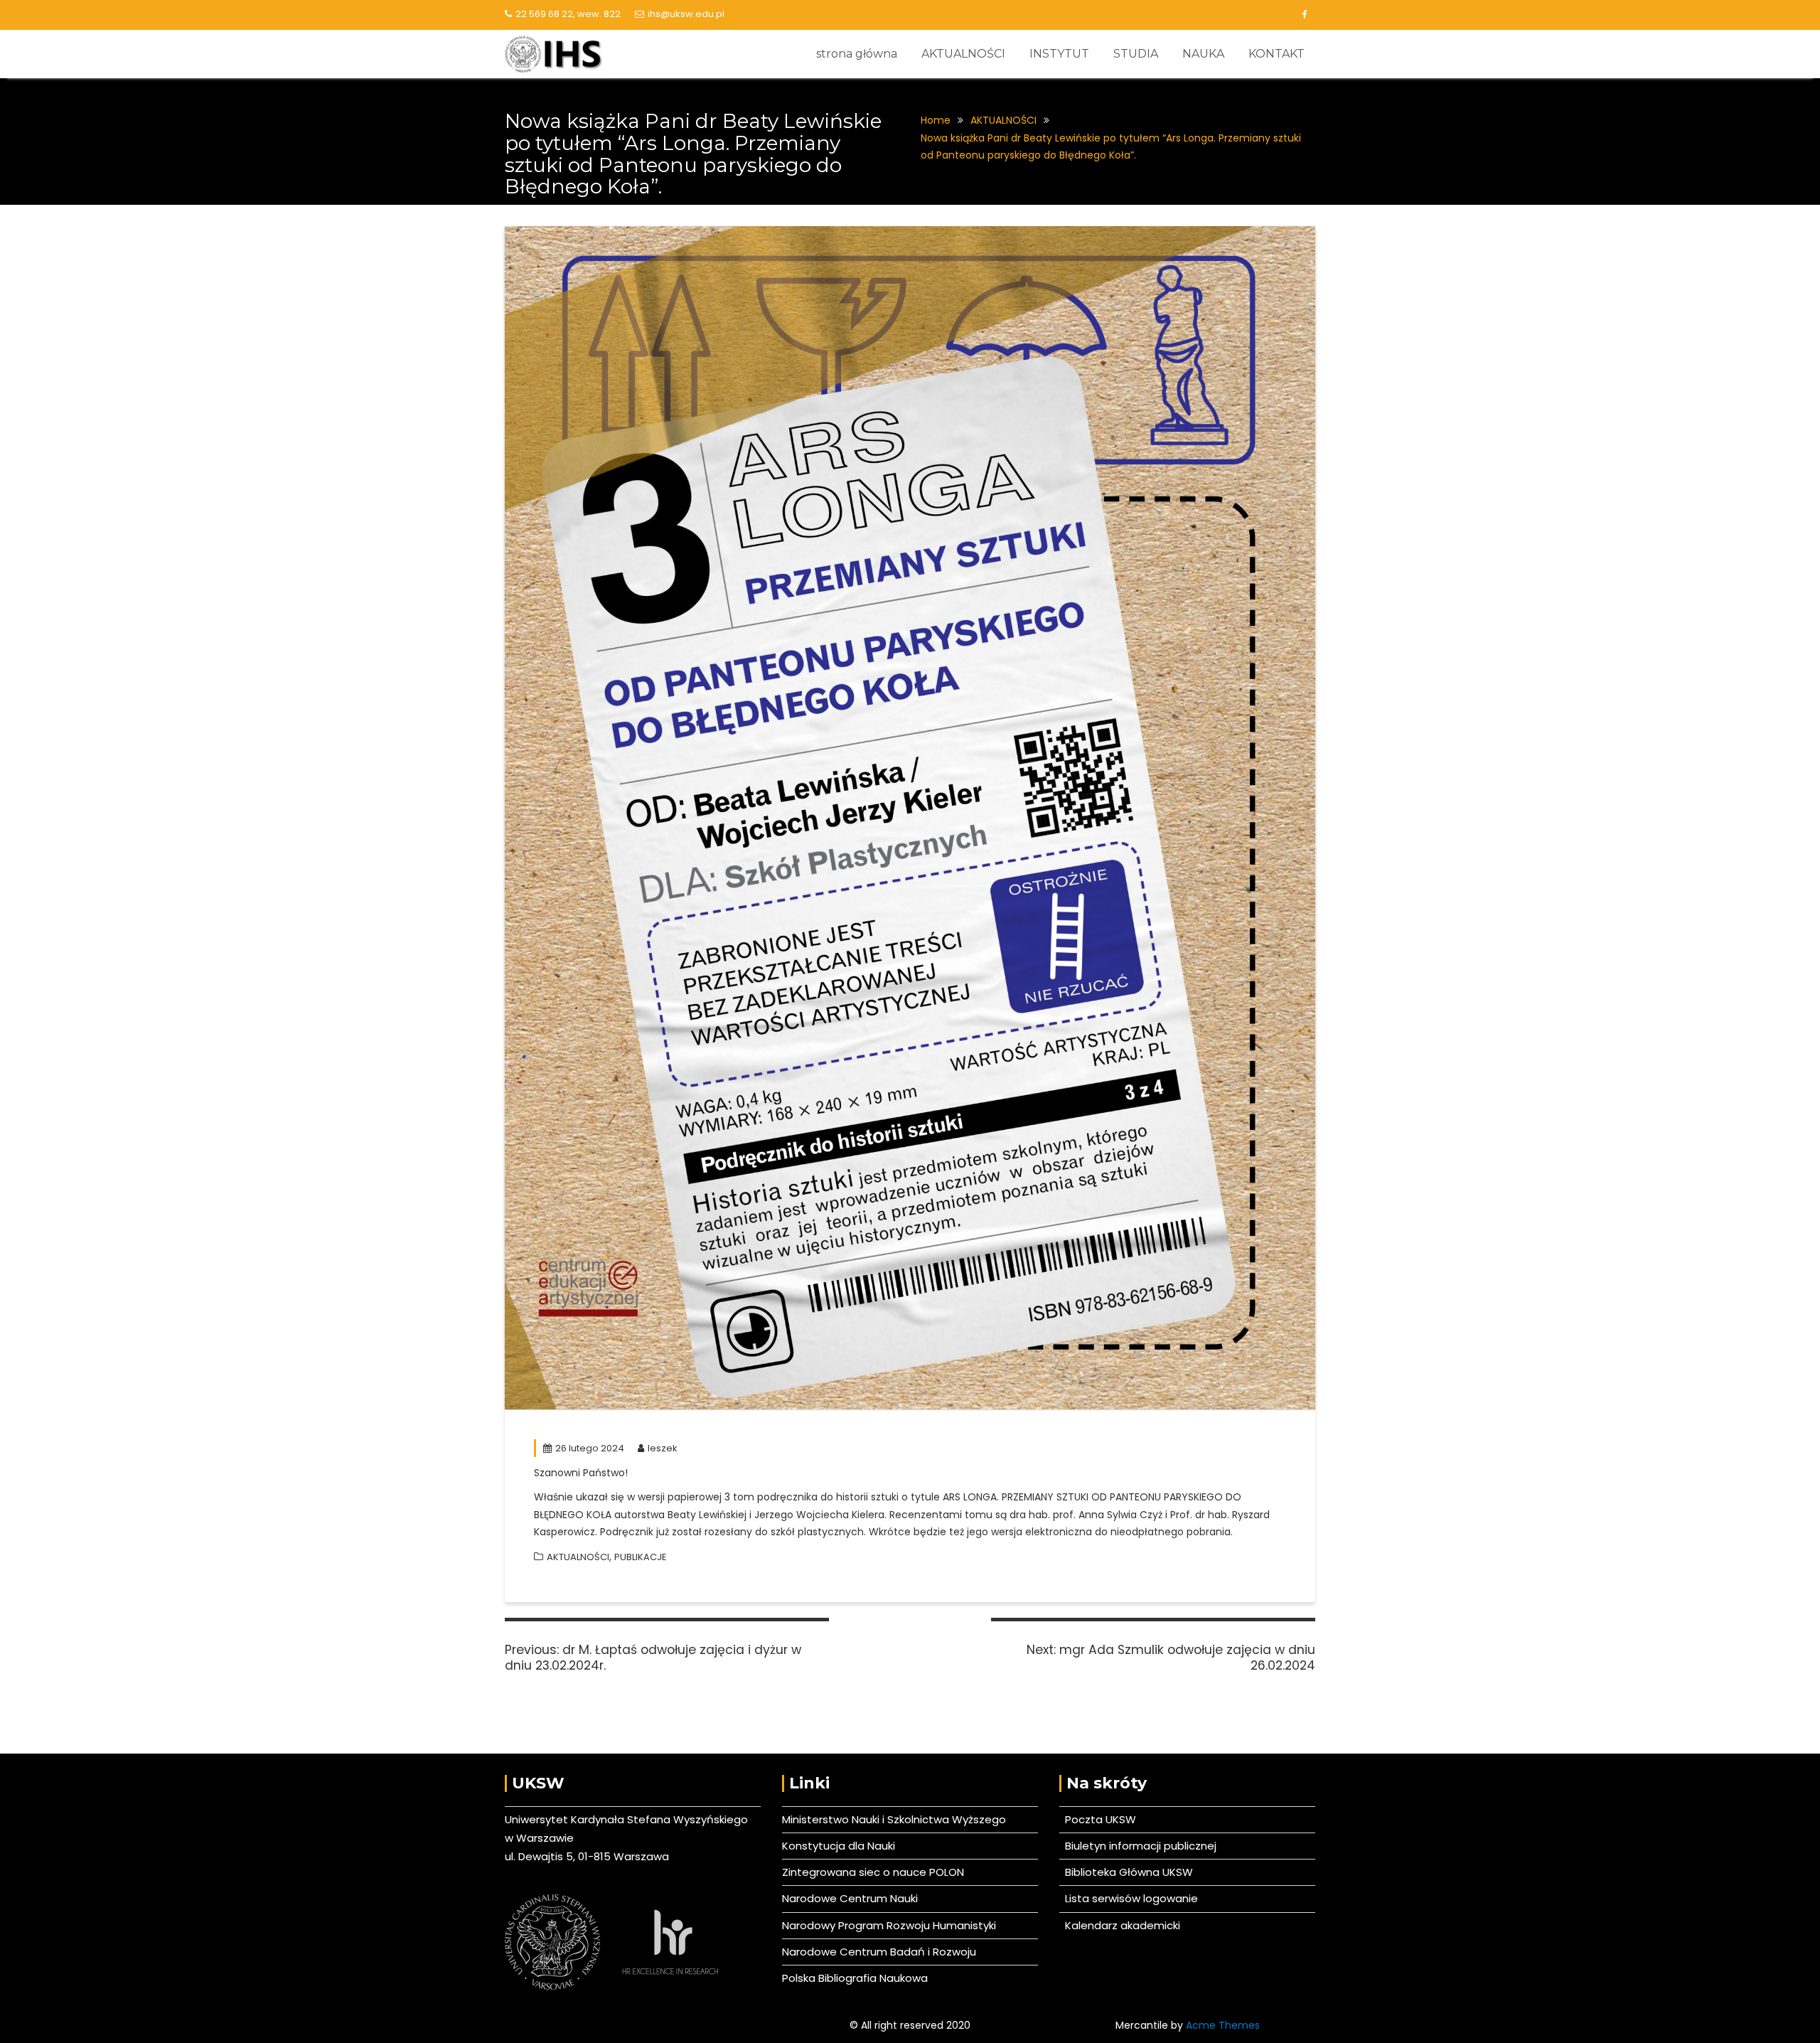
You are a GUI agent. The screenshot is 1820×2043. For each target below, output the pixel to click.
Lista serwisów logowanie (1129, 1898)
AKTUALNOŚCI (963, 54)
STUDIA (1136, 54)
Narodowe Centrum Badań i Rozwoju (879, 1952)
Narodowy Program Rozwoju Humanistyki (889, 1925)
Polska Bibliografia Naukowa (855, 1978)
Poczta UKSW (1101, 1819)
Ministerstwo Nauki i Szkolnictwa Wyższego (894, 1819)
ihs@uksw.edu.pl (686, 14)
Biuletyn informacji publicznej (1138, 1846)
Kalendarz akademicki (1120, 1925)
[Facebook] (1304, 15)
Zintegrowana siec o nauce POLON (873, 1872)
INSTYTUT (1059, 54)
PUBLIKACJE (641, 1557)
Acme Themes (1223, 2025)
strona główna (857, 54)
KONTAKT (1276, 54)
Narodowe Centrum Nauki (850, 1898)
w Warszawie (539, 1838)
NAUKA (1203, 54)
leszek (663, 1448)
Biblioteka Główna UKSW (1126, 1872)
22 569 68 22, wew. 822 (568, 14)
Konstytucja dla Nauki (839, 1846)
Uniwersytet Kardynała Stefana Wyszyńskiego (626, 1819)
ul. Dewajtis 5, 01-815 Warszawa (587, 1856)
